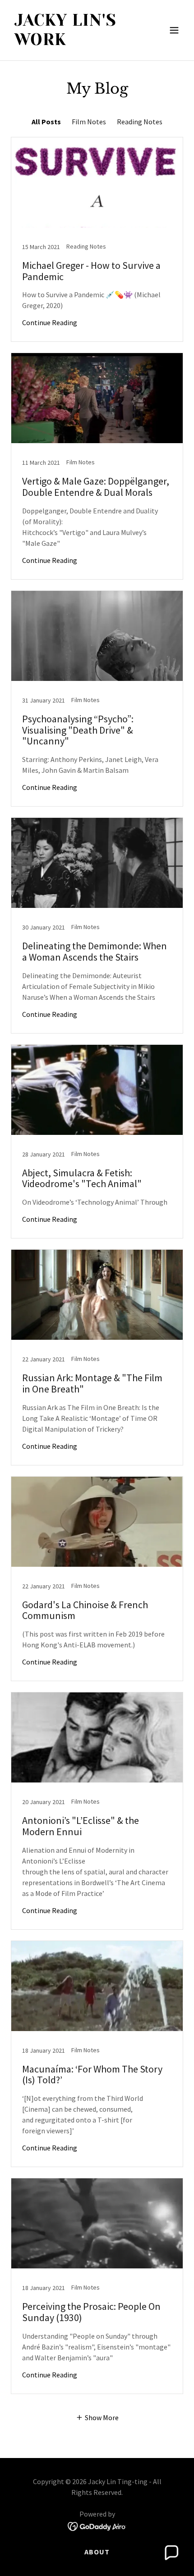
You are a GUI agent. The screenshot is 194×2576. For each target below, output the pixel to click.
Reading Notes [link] (140, 122)
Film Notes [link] (89, 122)
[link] (71, 42)
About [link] (97, 2552)
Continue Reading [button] (50, 322)
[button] (174, 30)
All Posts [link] (46, 122)
